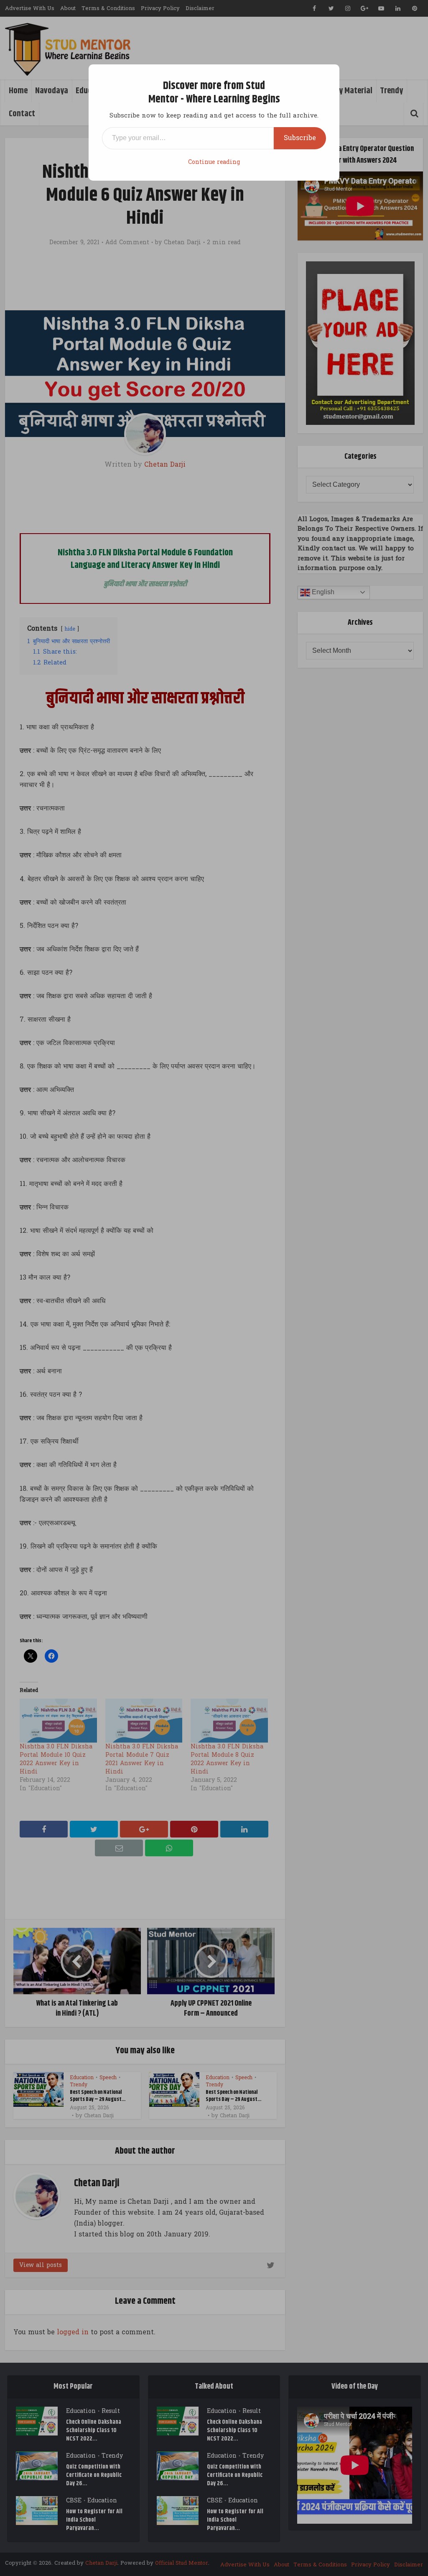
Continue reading (214, 162)
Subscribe (300, 138)
